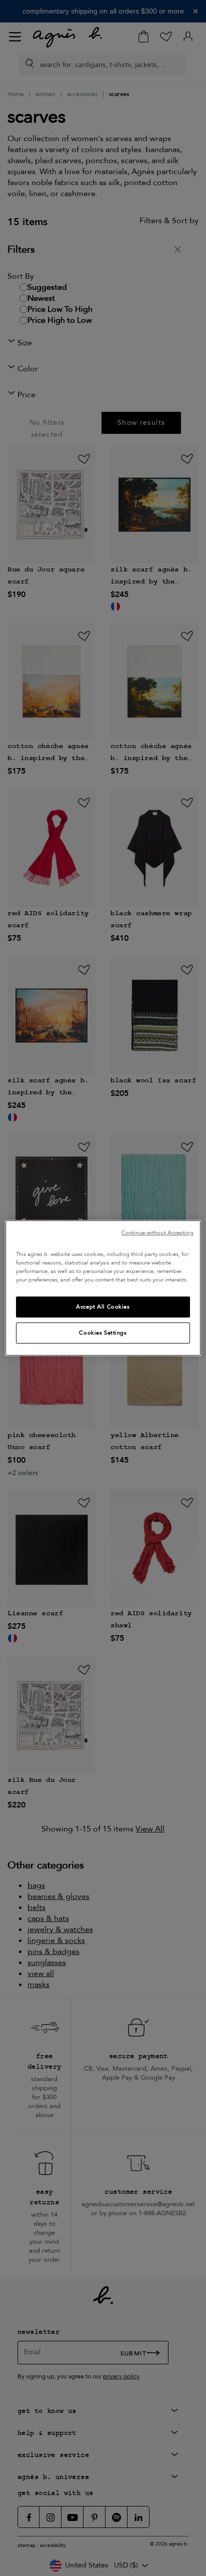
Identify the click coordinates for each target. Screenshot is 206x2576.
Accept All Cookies (103, 1307)
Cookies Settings (103, 1333)
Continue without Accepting (157, 1233)
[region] (103, 1288)
